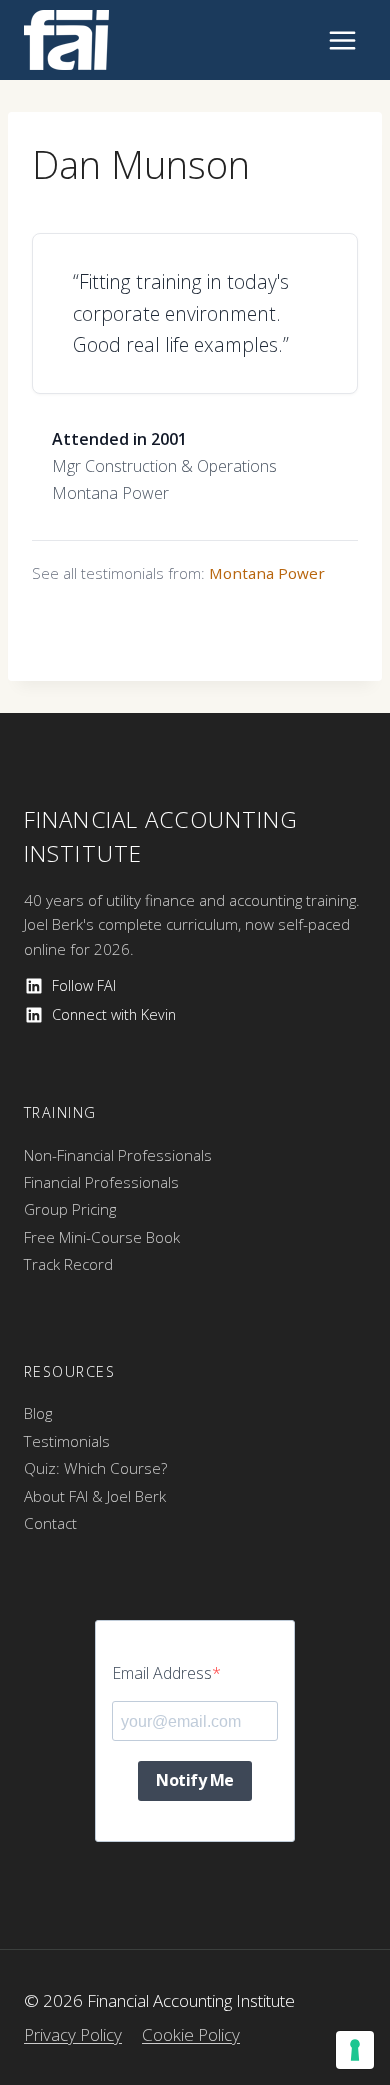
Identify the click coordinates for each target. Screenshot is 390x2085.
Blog (38, 1413)
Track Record (68, 1264)
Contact (50, 1523)
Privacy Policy (73, 2034)
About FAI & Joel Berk (95, 1496)
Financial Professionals (101, 1182)
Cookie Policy (191, 2034)
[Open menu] (342, 40)
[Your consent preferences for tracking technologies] (355, 2050)
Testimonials (67, 1441)
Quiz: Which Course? (95, 1468)
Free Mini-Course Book (102, 1237)
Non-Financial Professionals (118, 1155)
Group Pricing (70, 1209)
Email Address (162, 1673)
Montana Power (267, 573)
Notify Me (195, 1780)
